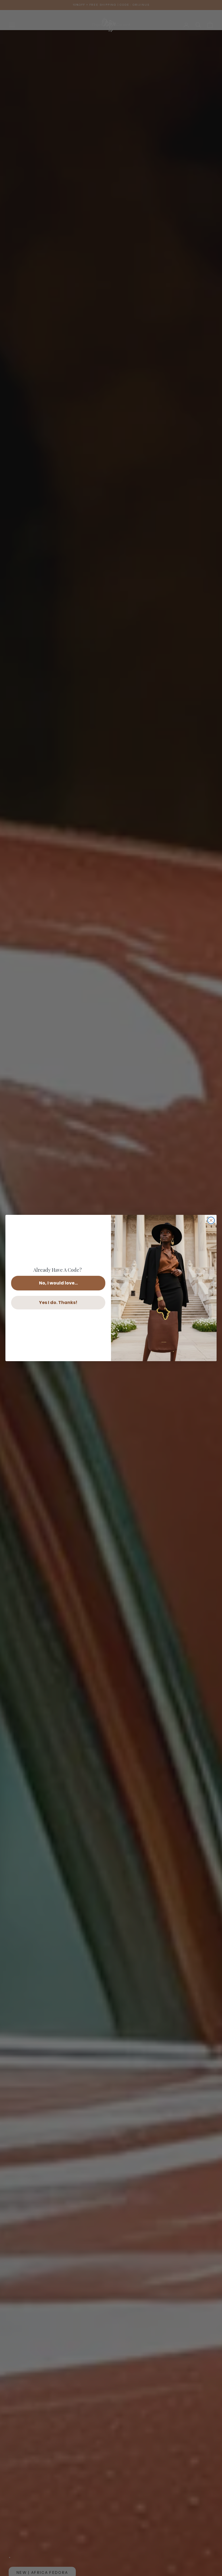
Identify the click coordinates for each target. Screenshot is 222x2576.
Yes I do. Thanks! (58, 1302)
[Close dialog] (211, 1220)
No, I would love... (58, 1283)
